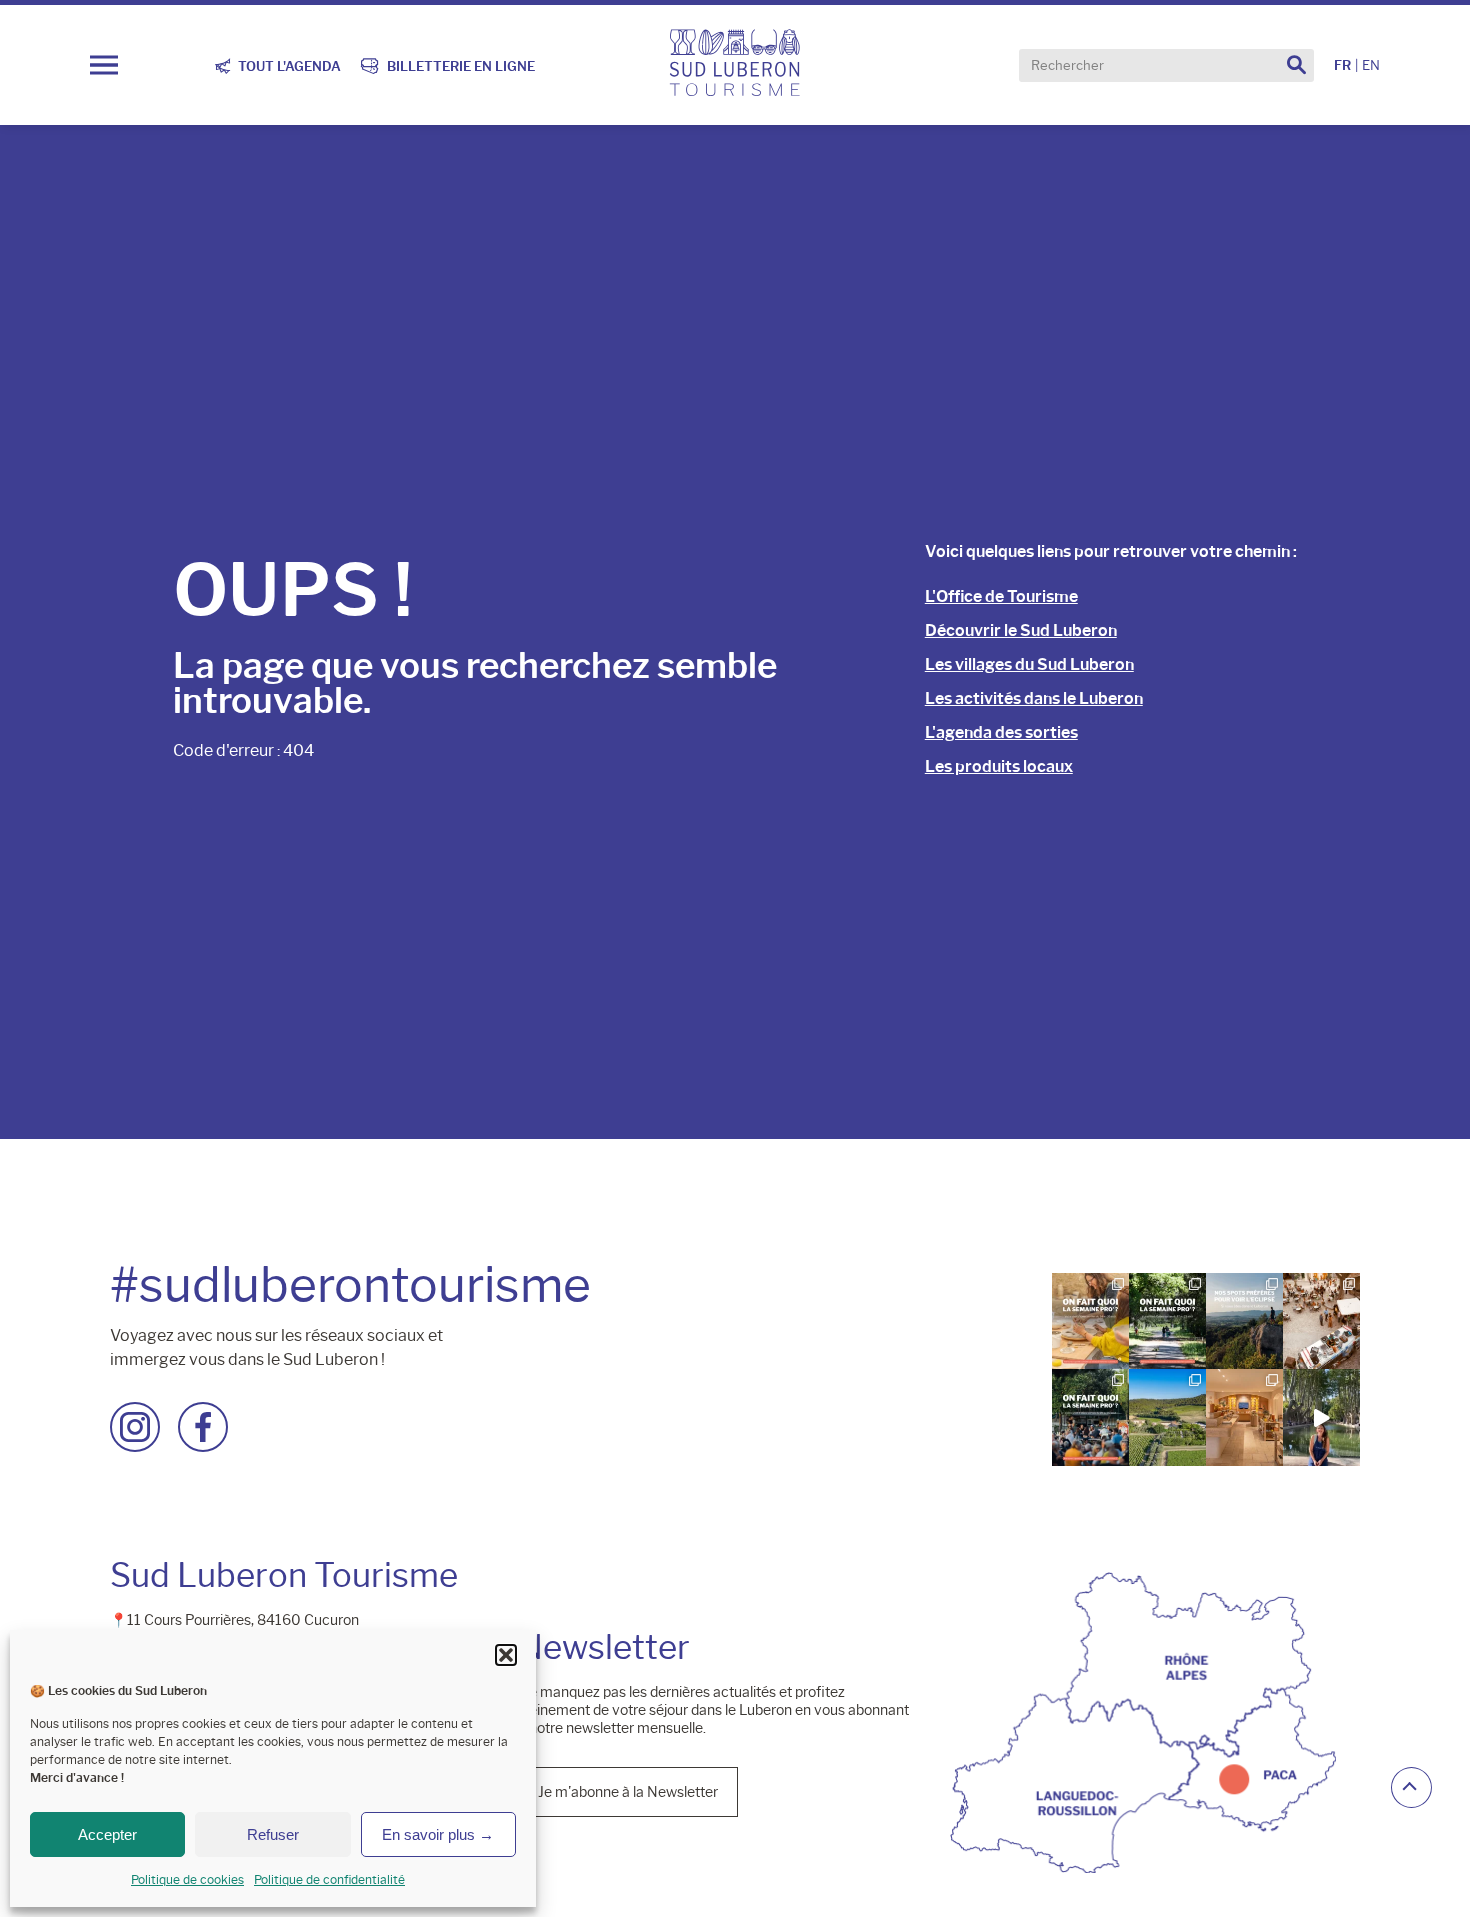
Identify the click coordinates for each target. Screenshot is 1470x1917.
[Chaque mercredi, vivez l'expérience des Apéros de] (1169, 1415)
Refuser (273, 1834)
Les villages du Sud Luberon (1029, 664)
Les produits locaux (999, 766)
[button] (506, 1655)
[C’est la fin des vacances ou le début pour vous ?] (1093, 1415)
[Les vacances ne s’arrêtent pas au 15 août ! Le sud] (1169, 1320)
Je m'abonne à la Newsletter (628, 1789)
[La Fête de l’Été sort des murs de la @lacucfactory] (1322, 1320)
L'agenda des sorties (1001, 732)
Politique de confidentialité (329, 1879)
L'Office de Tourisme (1001, 596)
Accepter (107, 1834)
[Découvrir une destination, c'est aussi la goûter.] (1322, 1415)
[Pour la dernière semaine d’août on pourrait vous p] (1093, 1320)
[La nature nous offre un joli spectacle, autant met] (1246, 1320)
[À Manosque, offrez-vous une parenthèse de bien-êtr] (1246, 1415)
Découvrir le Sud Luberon (1021, 630)
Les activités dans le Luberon (1034, 698)
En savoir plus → (438, 1834)
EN (1371, 65)
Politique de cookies (187, 1879)
